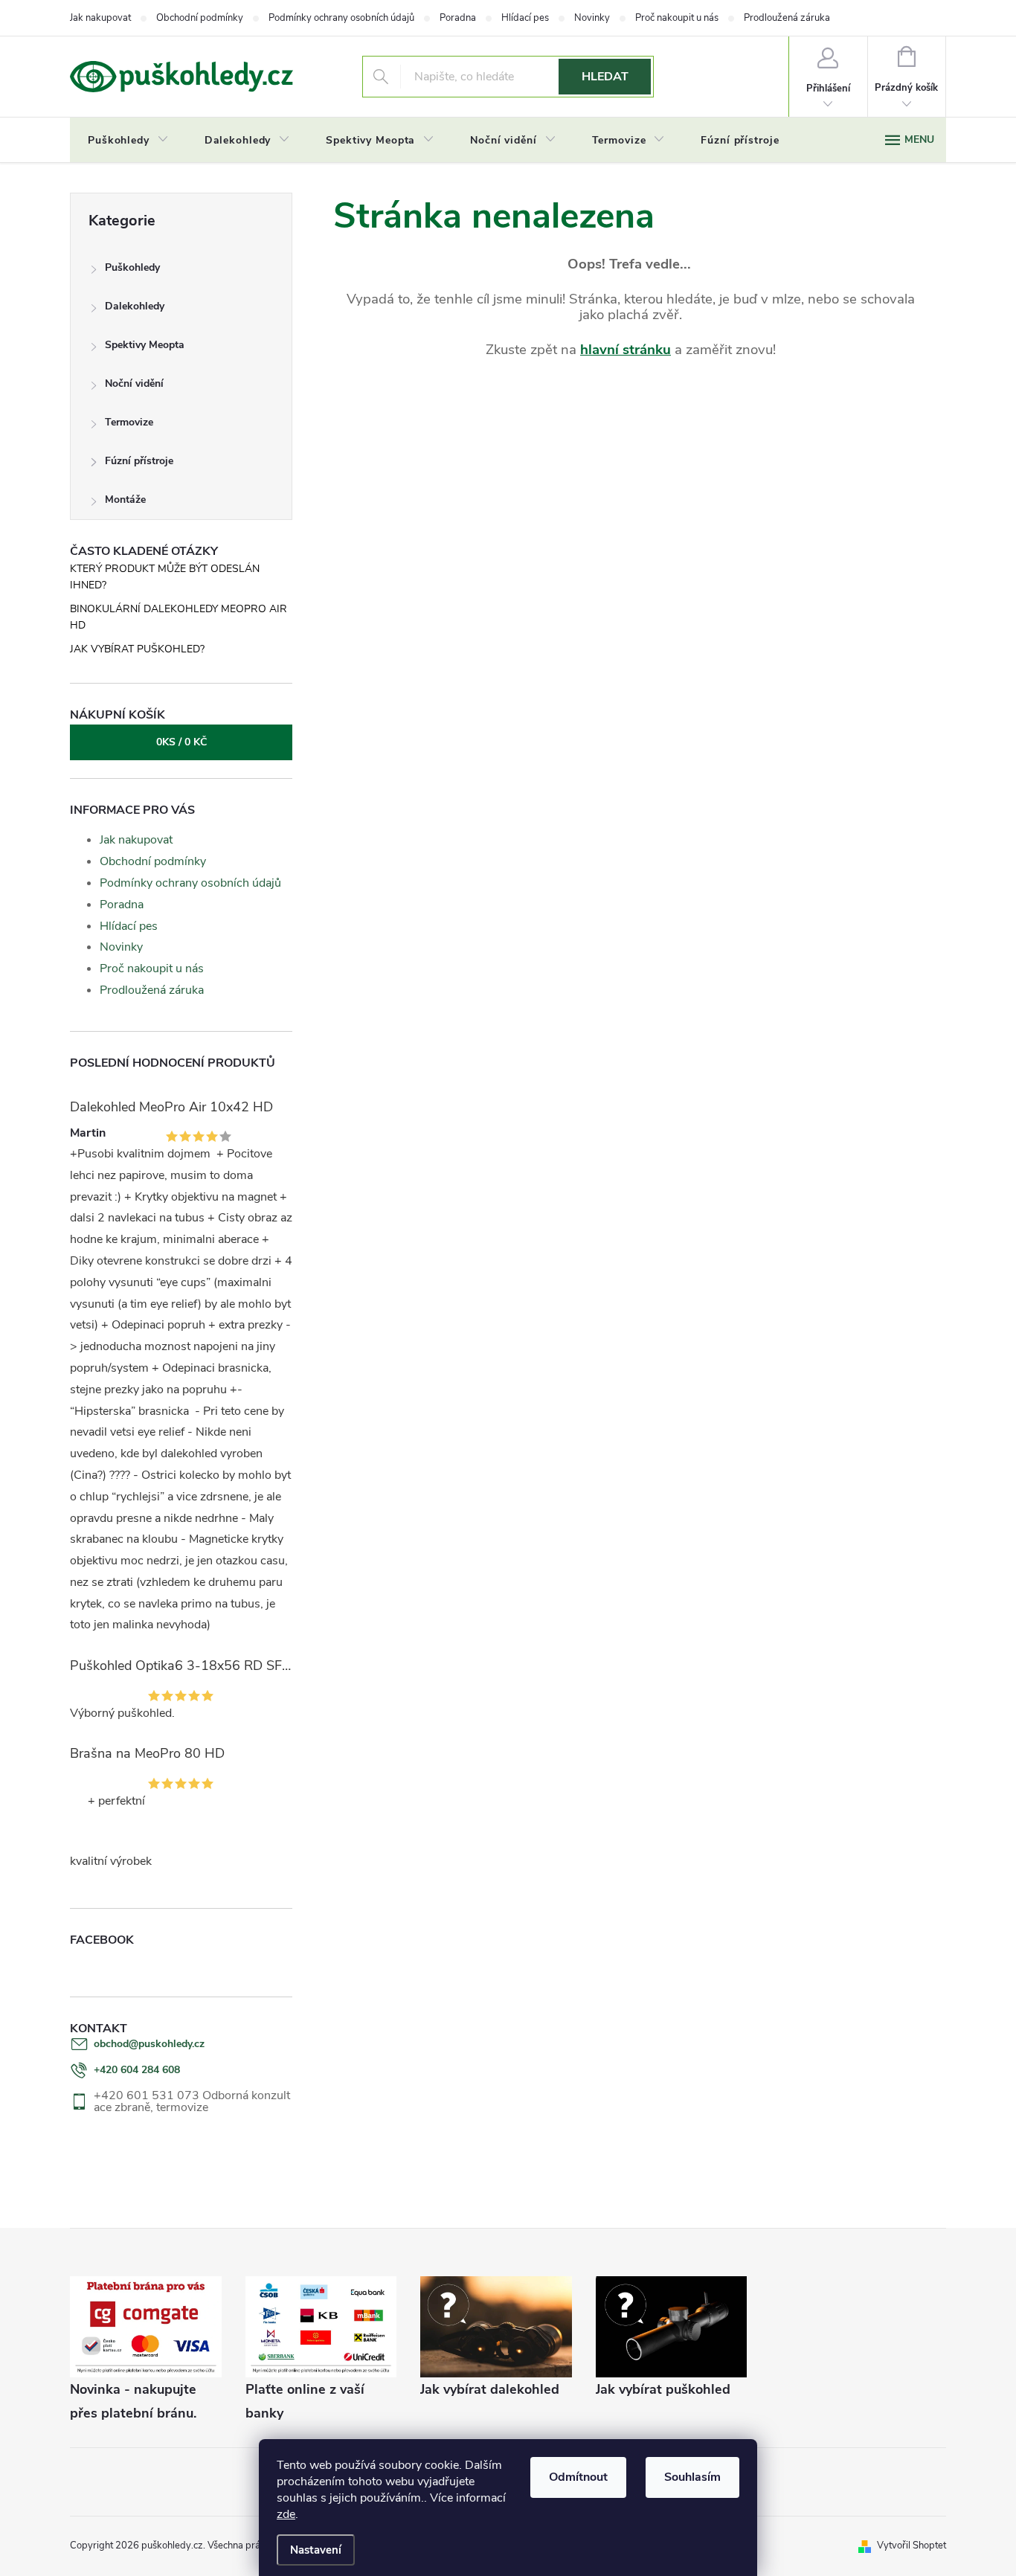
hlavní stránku (626, 350)
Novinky (592, 18)
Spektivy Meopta (145, 345)
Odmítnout (578, 2477)
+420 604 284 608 (137, 2070)
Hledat (605, 77)
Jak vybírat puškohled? (137, 649)
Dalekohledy (135, 306)
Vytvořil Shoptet (911, 2546)
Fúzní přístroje (139, 461)
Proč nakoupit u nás (677, 18)
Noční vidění (134, 383)
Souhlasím (692, 2477)
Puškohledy (132, 267)
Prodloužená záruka (787, 18)
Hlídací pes (525, 18)
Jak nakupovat (100, 18)
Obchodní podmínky (200, 18)
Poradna (458, 18)
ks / (181, 742)
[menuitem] (128, 141)
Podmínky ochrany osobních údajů (341, 18)
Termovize (129, 422)
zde (286, 2514)
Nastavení (316, 2550)
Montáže (125, 500)
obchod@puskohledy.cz (149, 2044)
